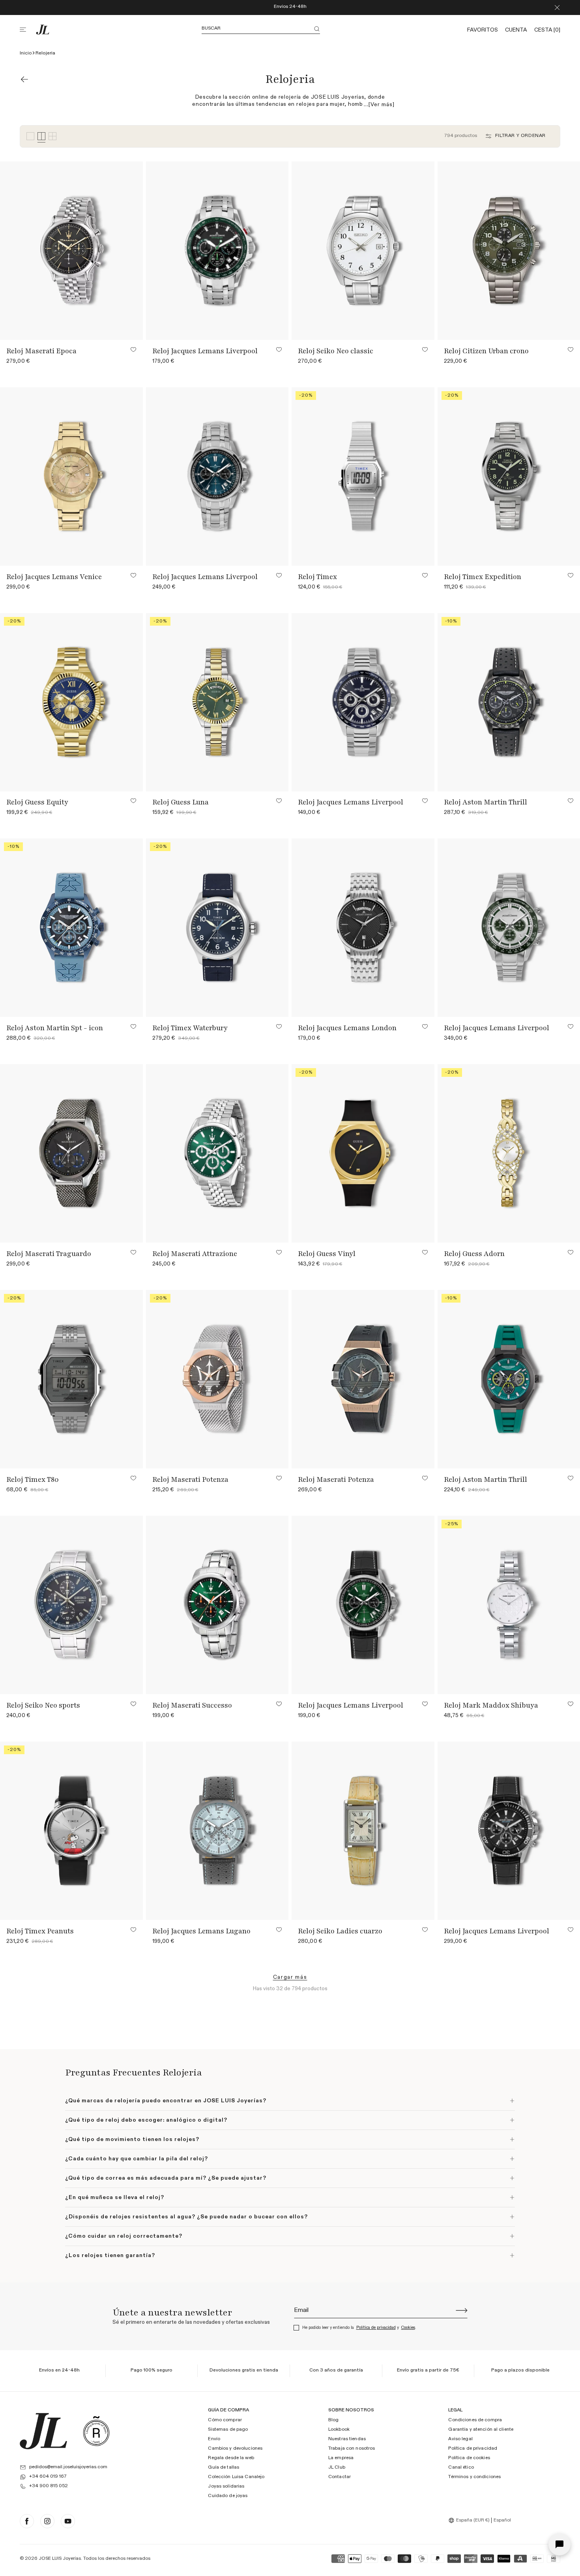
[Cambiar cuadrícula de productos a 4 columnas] (41, 136)
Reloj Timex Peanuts (40, 1931)
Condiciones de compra (475, 2420)
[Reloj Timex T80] (72, 1379)
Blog (333, 2420)
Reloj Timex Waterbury (190, 1028)
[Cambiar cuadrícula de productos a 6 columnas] (52, 136)
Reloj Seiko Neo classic (336, 351)
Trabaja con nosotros (352, 2449)
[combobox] (470, 2520)
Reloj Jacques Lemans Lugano (201, 1931)
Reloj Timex (317, 577)
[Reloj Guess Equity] (72, 702)
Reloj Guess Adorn (474, 1254)
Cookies (408, 2328)
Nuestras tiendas (347, 2439)
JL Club (337, 2467)
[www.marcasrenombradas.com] (96, 2431)
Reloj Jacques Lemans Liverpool (205, 351)
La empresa (341, 2458)
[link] (290, 1977)
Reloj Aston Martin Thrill (486, 802)
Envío (214, 2439)
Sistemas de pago (228, 2430)
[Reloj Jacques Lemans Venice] (72, 476)
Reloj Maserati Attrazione (195, 1254)
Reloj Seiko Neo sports (43, 1705)
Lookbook (339, 2430)
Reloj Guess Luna (181, 802)
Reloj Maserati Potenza (190, 1479)
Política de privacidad (376, 2328)
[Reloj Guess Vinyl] (363, 1153)
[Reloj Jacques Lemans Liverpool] (218, 251)
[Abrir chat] (559, 2544)
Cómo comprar (225, 2420)
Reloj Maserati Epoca (41, 351)
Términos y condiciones (474, 2477)
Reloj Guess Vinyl (327, 1254)
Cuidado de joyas (228, 2496)
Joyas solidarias (226, 2486)
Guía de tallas (224, 2467)
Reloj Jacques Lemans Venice (54, 577)
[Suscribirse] (462, 2310)
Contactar (340, 2477)
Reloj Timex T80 (33, 1479)
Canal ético (461, 2467)
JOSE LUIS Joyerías (60, 2559)
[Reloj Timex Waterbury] (218, 928)
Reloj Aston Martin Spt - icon (55, 1028)
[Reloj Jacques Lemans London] (363, 928)
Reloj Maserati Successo (192, 1705)
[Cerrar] (557, 7)
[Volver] (24, 79)
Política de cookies (469, 2458)
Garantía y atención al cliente (481, 2430)
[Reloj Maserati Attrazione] (218, 1153)
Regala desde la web (231, 2458)
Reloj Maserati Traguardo (49, 1254)
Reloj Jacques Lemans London (347, 1028)
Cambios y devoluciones (235, 2449)
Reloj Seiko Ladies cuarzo (340, 1931)
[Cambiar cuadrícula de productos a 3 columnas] (30, 136)
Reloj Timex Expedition (483, 577)
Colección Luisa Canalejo (236, 2477)
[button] (28, 30)
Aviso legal (460, 2439)
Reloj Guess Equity (37, 802)
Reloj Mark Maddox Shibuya (491, 1705)
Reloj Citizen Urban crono (486, 351)
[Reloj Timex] (363, 476)
